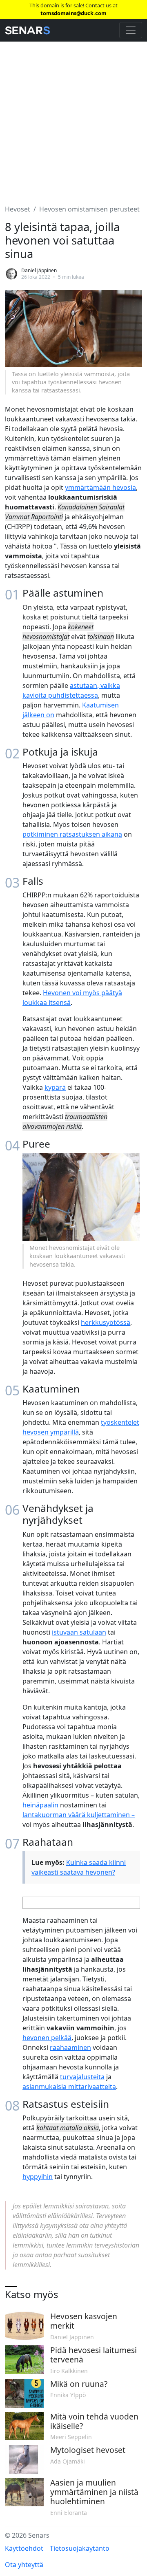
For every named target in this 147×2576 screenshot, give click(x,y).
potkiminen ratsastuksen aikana (72, 834)
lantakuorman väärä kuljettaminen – (79, 1815)
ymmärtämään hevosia (100, 487)
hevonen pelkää (47, 2038)
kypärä (55, 1087)
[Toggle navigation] (131, 30)
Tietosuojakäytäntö (80, 2548)
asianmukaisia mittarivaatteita (69, 2087)
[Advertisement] (73, 118)
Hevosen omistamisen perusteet (89, 209)
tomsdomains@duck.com (73, 13)
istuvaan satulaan (79, 1632)
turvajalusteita (82, 2077)
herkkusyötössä (106, 1322)
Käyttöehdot (24, 2548)
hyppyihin (38, 2177)
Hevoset (18, 209)
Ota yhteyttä (24, 2565)
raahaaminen (70, 2047)
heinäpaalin (40, 1805)
